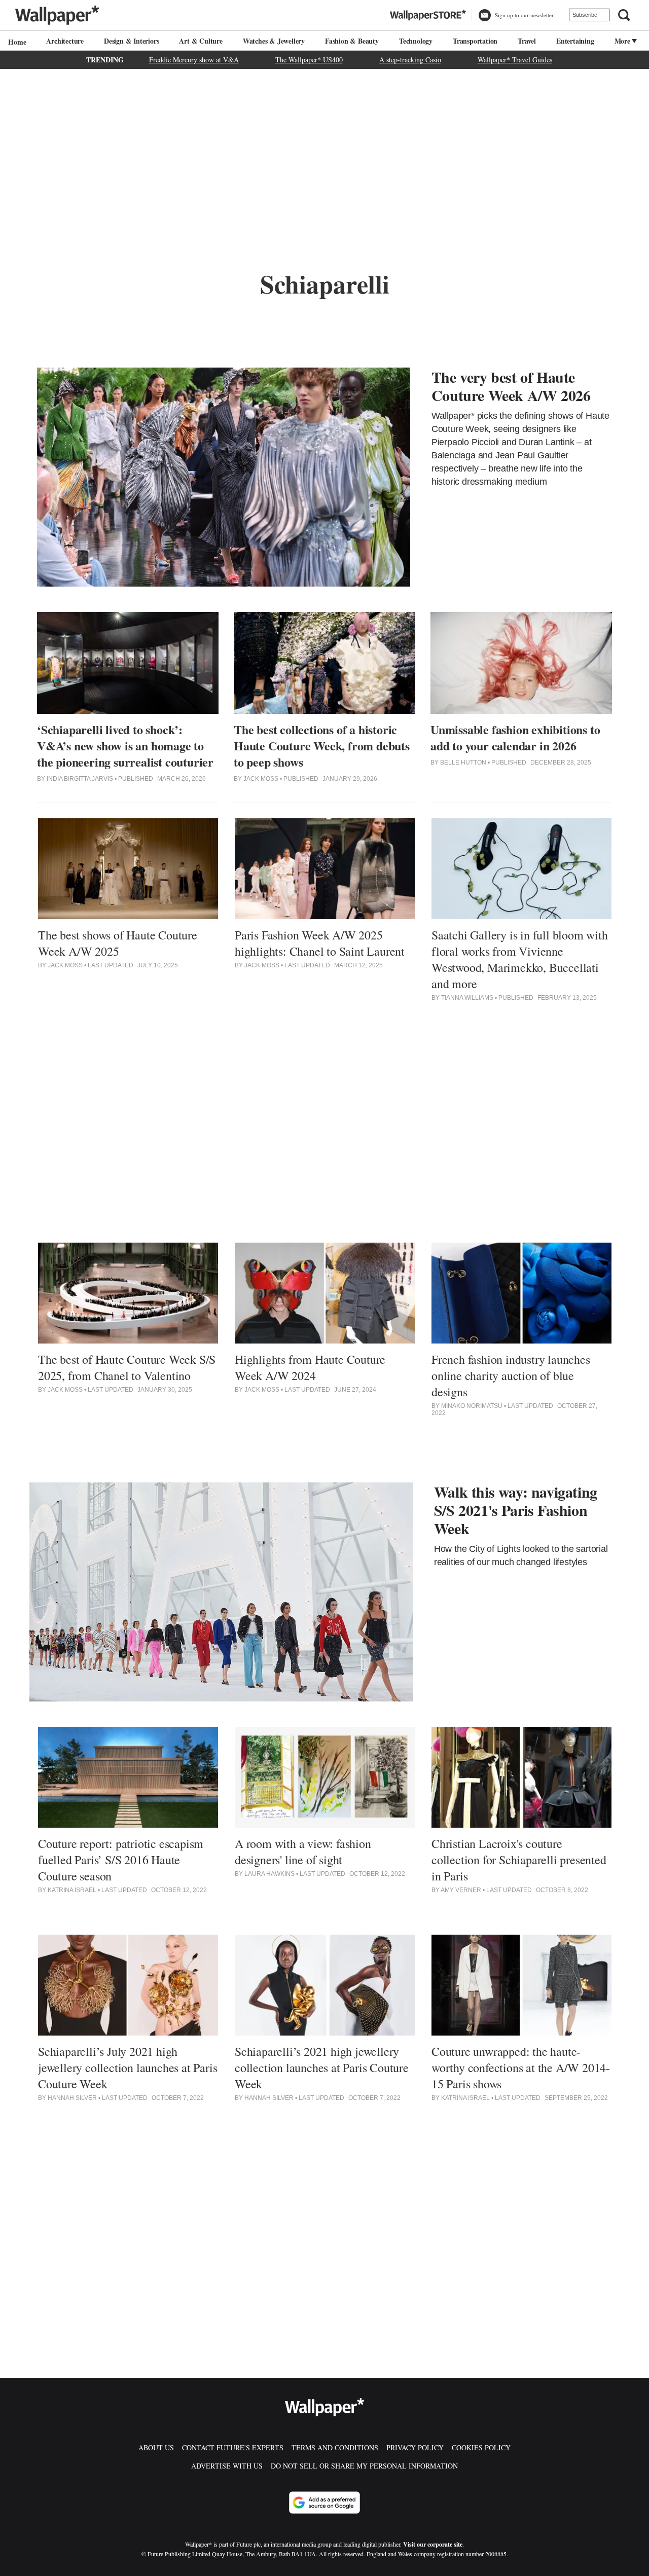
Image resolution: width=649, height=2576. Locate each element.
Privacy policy (415, 2447)
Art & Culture (201, 41)
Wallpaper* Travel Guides (515, 60)
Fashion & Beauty (352, 41)
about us (156, 2447)
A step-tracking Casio (410, 60)
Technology (416, 41)
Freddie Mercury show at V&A (194, 60)
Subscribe (585, 15)
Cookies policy (481, 2447)
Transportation (475, 41)
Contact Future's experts (233, 2447)
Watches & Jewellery (274, 41)
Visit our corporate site (433, 2544)
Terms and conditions (335, 2447)
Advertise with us (227, 2466)
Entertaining (575, 41)
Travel (527, 41)
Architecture (65, 41)
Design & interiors (131, 41)
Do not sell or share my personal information (364, 2466)
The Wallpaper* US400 (309, 60)
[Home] (16, 42)
